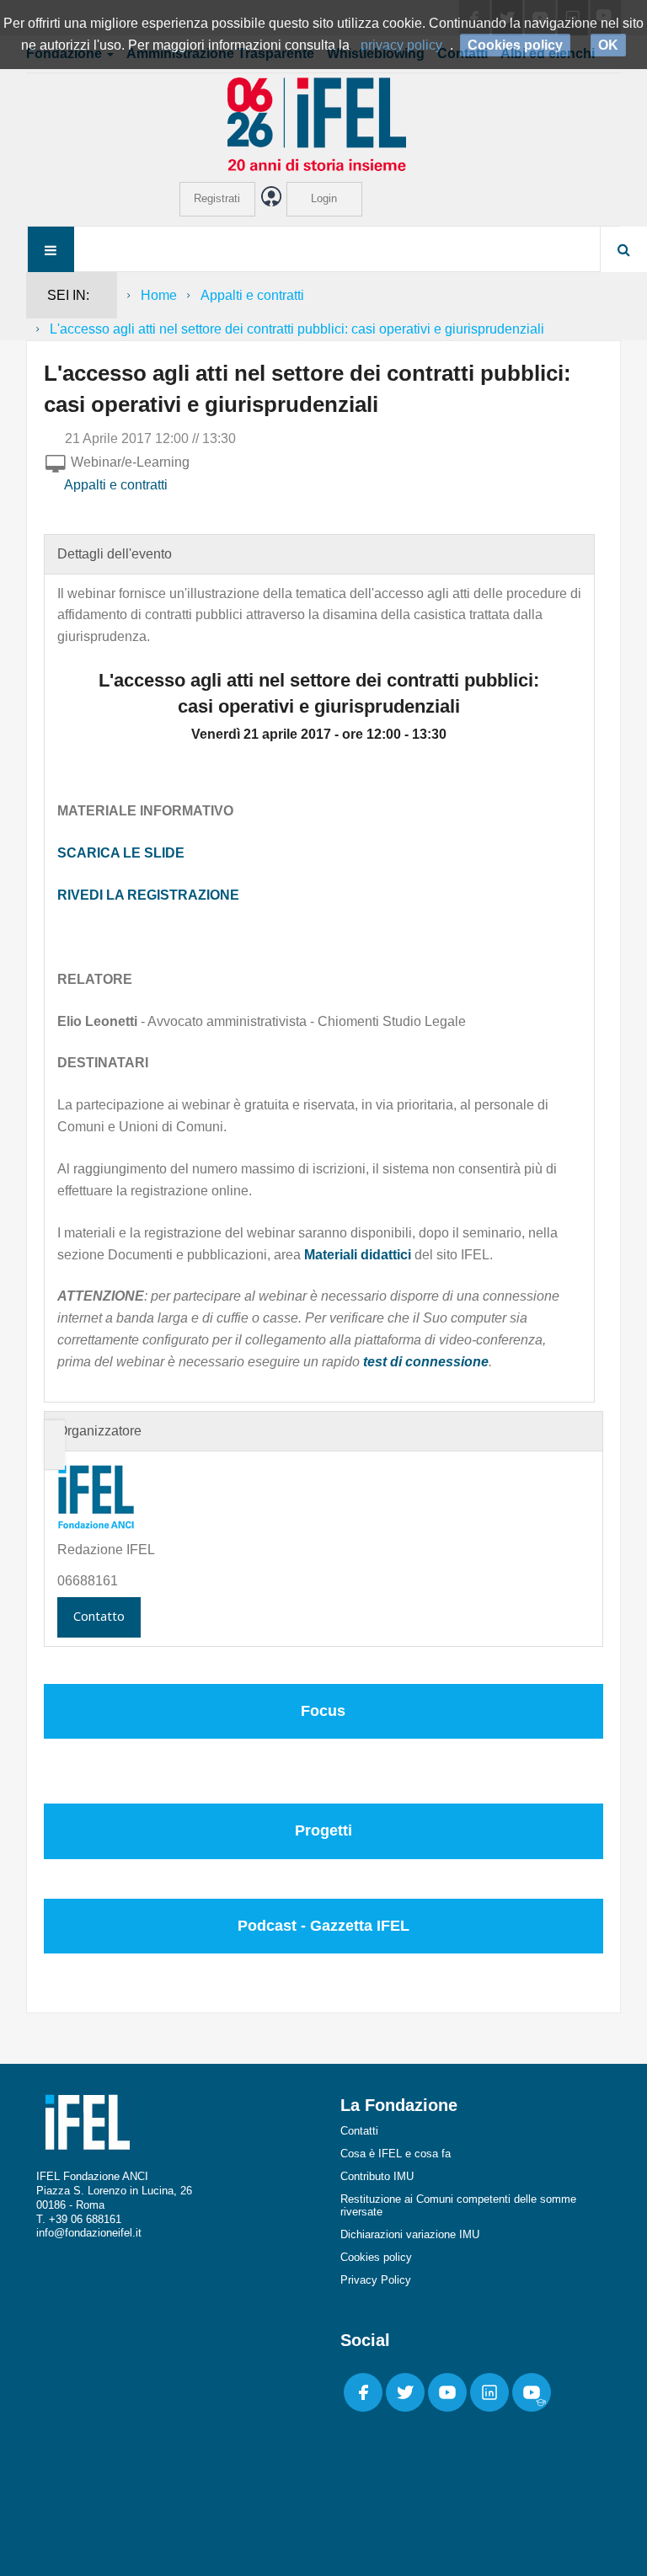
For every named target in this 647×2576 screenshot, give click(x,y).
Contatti (359, 2131)
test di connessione (426, 1362)
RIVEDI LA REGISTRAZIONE (148, 895)
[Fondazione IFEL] (323, 123)
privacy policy (401, 45)
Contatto (99, 1616)
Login (324, 198)
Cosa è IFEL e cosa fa (396, 2154)
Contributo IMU (377, 2176)
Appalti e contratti (252, 295)
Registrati (217, 198)
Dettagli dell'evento (115, 554)
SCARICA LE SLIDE (121, 853)
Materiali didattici (358, 1255)
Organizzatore (99, 1431)
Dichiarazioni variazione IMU (410, 2234)
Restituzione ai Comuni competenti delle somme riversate (458, 2205)
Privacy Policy (376, 2280)
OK (608, 45)
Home (159, 295)
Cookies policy (376, 2257)
